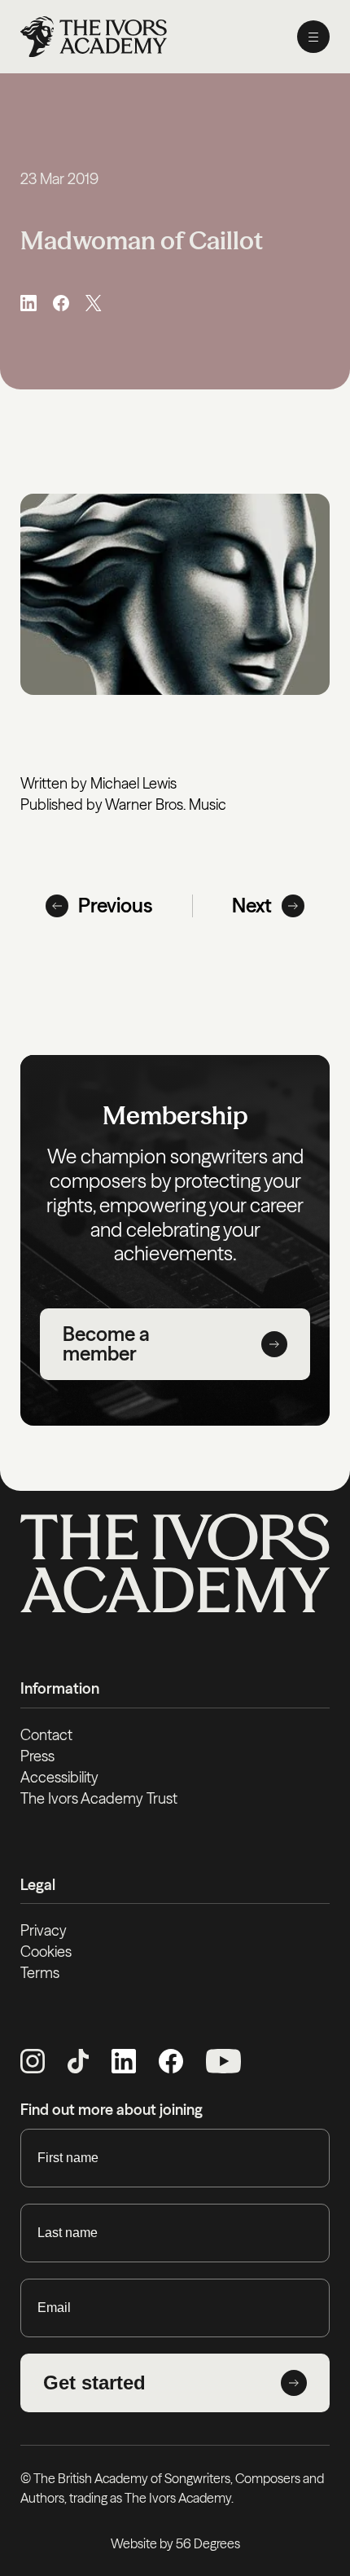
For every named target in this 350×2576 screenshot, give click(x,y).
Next (252, 906)
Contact (46, 1735)
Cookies (46, 1952)
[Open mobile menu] (313, 37)
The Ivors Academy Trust (99, 1798)
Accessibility (59, 1777)
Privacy (44, 1930)
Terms (40, 1973)
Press (37, 1756)
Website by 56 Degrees (175, 2543)
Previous (116, 906)
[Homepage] (94, 37)
